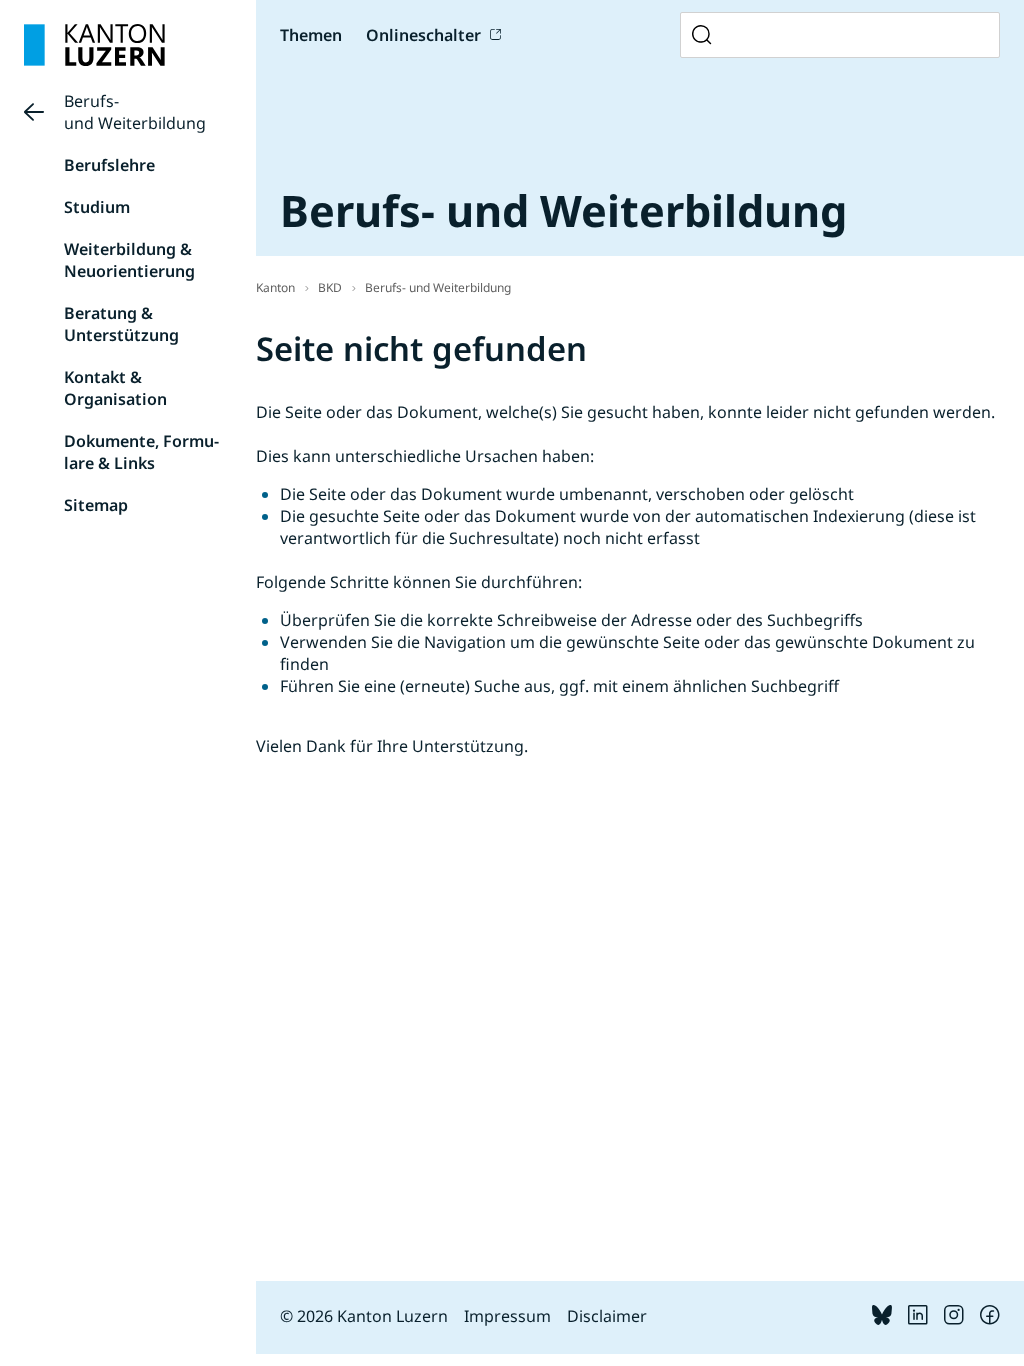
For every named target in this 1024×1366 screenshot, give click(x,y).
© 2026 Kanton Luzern (364, 1316)
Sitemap (96, 505)
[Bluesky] (882, 1319)
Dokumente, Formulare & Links (141, 452)
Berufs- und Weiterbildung (135, 112)
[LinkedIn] (918, 1319)
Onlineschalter (423, 35)
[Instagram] (954, 1319)
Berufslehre (109, 165)
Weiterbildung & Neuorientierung (129, 260)
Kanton (275, 287)
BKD (330, 287)
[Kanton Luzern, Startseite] (94, 45)
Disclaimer (607, 1316)
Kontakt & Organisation (115, 388)
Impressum (507, 1316)
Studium (97, 207)
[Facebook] (990, 1319)
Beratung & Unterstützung (121, 324)
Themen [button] (311, 35)
